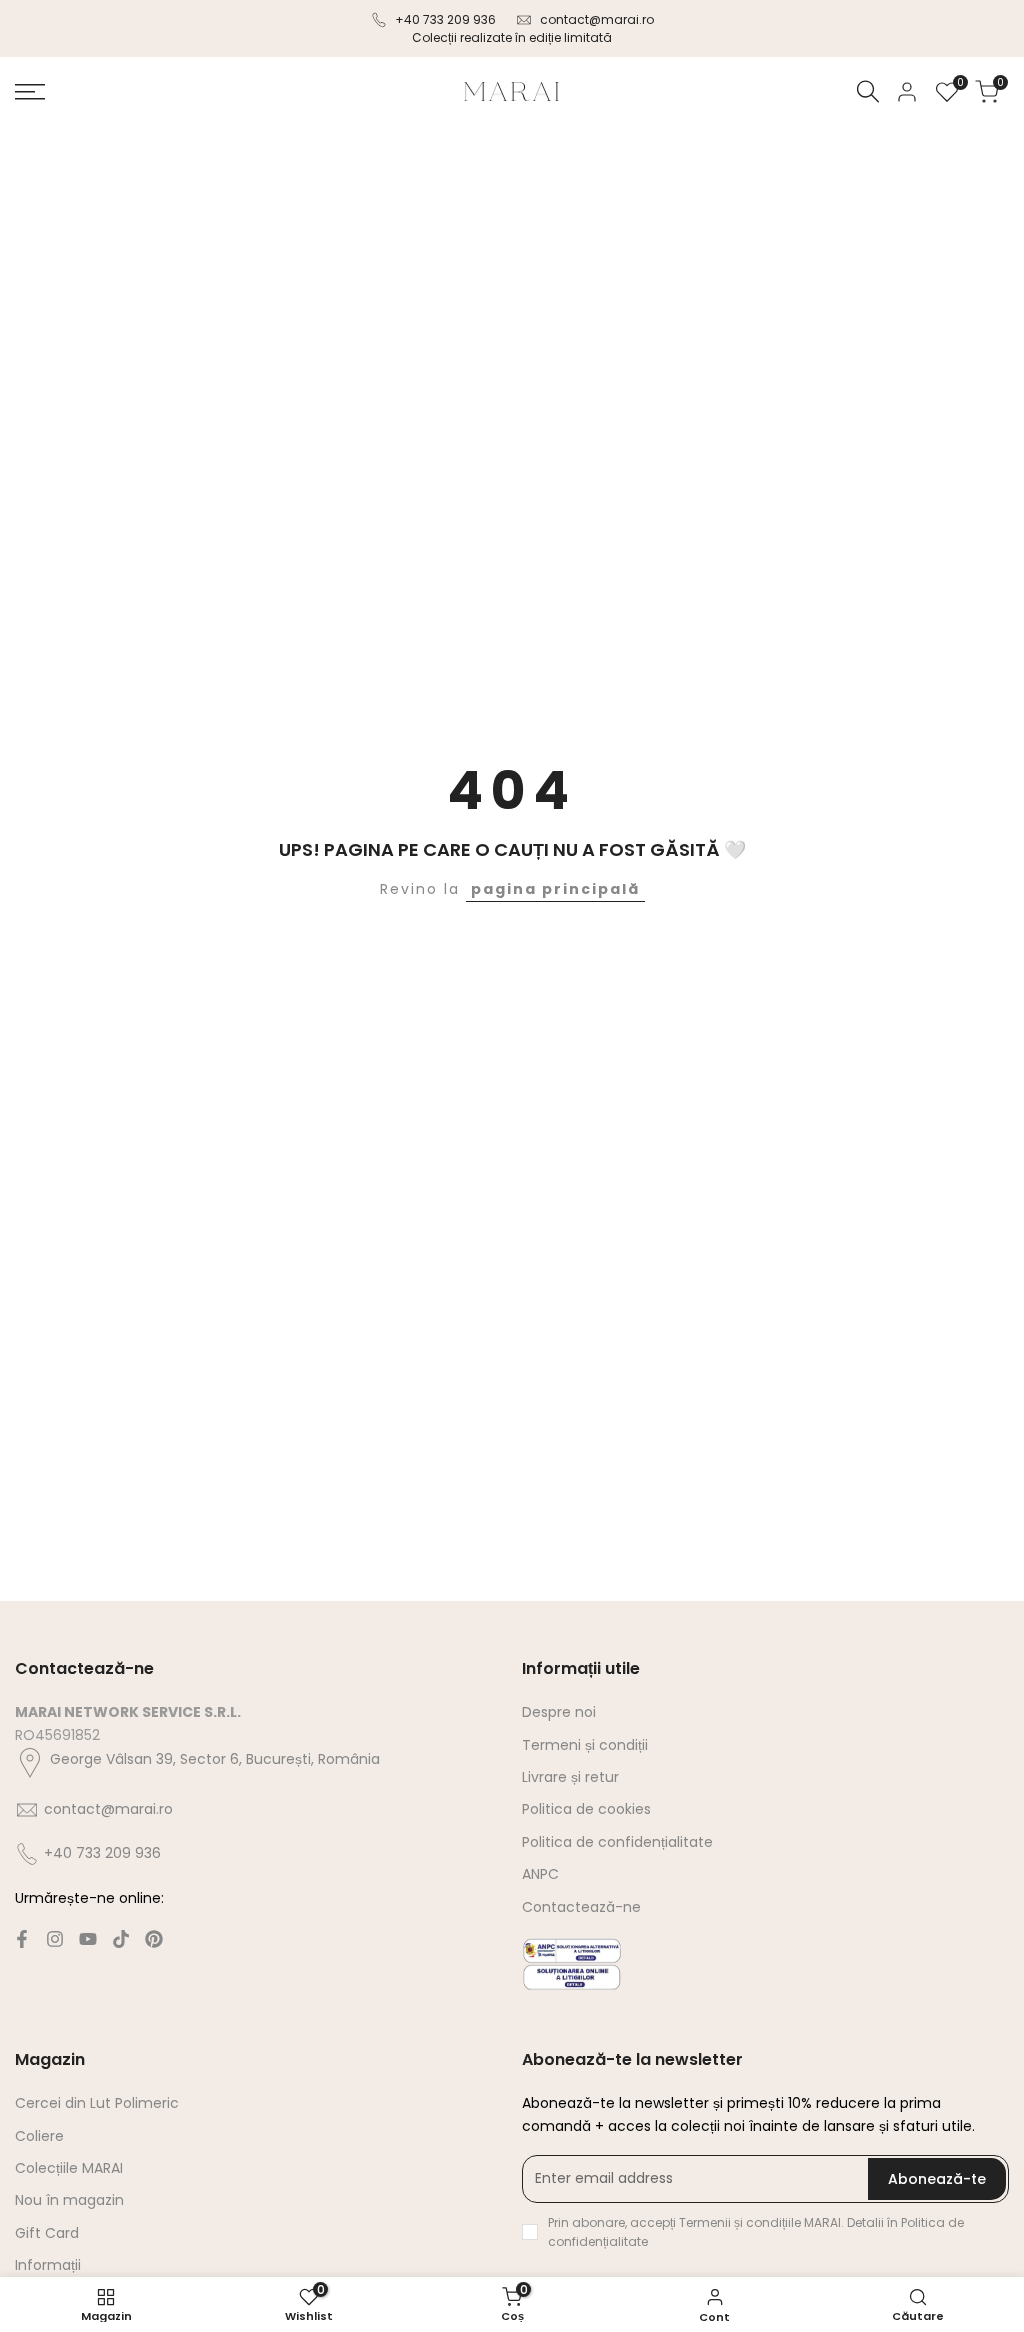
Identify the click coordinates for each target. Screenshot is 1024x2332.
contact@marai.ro (597, 19)
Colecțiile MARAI (69, 2168)
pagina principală (555, 889)
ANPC (540, 1874)
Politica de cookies (586, 1809)
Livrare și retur (570, 1777)
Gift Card (47, 2233)
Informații (48, 2265)
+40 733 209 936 (445, 19)
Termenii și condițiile (741, 2222)
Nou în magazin (69, 2200)
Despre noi (559, 1712)
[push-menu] (30, 92)
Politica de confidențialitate (617, 1842)
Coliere (39, 2136)
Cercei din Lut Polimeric (97, 2103)
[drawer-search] (868, 91)
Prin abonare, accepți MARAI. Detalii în (756, 2232)
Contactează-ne (581, 1907)
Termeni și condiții (585, 1745)
